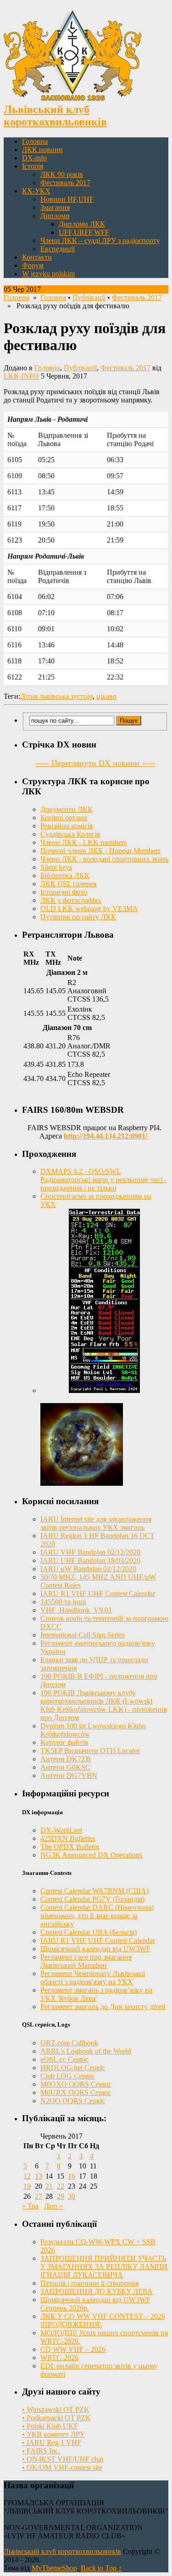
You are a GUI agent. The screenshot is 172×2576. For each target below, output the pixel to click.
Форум (33, 265)
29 (61, 2196)
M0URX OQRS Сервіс (76, 2092)
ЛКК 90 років (62, 174)
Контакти (37, 257)
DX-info (34, 158)
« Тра (30, 2206)
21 (49, 2186)
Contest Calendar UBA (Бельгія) (89, 1932)
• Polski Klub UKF (50, 2426)
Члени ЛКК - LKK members (83, 842)
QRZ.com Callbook (69, 2043)
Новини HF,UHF (67, 199)
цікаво (106, 696)
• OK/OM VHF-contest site (62, 2467)
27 (39, 2196)
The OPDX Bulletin (70, 1847)
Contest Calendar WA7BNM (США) (94, 1891)
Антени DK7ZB (66, 1759)
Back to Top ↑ (101, 2568)
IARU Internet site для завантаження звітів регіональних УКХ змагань (96, 1523)
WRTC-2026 (59, 2358)
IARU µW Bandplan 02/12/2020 (88, 1569)
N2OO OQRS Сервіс (73, 2101)
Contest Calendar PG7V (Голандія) (92, 1899)
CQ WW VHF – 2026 (73, 2349)
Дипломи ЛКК (82, 224)
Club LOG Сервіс (67, 2076)
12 (27, 2176)
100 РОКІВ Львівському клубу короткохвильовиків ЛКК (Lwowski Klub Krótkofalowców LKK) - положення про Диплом (104, 1705)
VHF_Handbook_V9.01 (76, 1610)
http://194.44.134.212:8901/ (106, 1136)
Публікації (89, 297)
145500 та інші (63, 1602)
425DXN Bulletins (68, 1838)
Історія (33, 166)
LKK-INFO (21, 376)
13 (39, 2176)
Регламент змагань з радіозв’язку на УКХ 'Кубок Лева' (96, 1994)
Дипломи (55, 216)
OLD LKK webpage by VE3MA (89, 909)
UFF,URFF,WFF (84, 232)
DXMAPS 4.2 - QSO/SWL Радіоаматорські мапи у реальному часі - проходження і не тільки (103, 1180)
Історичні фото (64, 892)
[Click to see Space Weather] (82, 1483)
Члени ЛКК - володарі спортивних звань (104, 859)
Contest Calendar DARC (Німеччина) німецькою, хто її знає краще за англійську (97, 1916)
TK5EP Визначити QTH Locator (90, 1751)
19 (27, 2186)
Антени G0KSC (65, 1767)
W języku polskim (48, 274)
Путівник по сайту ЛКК (78, 917)
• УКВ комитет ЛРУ (53, 2434)
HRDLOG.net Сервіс (73, 2068)
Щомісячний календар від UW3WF (95, 1949)
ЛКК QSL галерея (68, 884)
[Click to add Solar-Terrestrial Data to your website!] (104, 1390)
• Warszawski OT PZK (56, 2409)
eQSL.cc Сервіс (64, 2059)
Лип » (53, 2206)
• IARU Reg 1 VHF (52, 2443)
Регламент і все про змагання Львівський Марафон (86, 1961)
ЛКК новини (42, 150)
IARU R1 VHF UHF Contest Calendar (98, 1594)
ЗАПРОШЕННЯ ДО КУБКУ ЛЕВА (97, 2291)
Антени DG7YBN (69, 1775)
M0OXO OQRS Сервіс (76, 2084)
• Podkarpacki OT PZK (56, 2418)
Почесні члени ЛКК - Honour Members (100, 851)
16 (72, 2176)
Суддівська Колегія (70, 834)
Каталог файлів (64, 1742)
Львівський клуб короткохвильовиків (62, 2551)
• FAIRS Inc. (41, 2451)
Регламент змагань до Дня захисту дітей (103, 2007)
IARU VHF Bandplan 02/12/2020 (90, 1552)
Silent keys (56, 867)
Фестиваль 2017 (65, 183)
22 (61, 2186)
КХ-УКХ (36, 191)
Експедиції (58, 249)
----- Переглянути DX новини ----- (95, 763)
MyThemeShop (54, 2568)
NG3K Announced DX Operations (91, 1855)
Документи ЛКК (67, 809)
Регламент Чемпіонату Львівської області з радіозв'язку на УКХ (93, 1978)
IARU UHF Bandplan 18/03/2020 (90, 1560)
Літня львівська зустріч (56, 696)
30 (72, 2196)
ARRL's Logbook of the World (86, 2051)
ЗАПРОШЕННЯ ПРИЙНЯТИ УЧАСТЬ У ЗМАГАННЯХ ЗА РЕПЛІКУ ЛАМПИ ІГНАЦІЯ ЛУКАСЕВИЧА (104, 2267)
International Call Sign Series (83, 1635)
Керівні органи (64, 818)
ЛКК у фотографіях (71, 900)
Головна (35, 141)
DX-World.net (61, 1830)
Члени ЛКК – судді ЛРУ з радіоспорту (100, 241)
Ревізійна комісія (67, 826)
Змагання (55, 207)
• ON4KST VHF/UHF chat (63, 2459)
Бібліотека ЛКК (65, 875)
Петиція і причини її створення (89, 2283)
